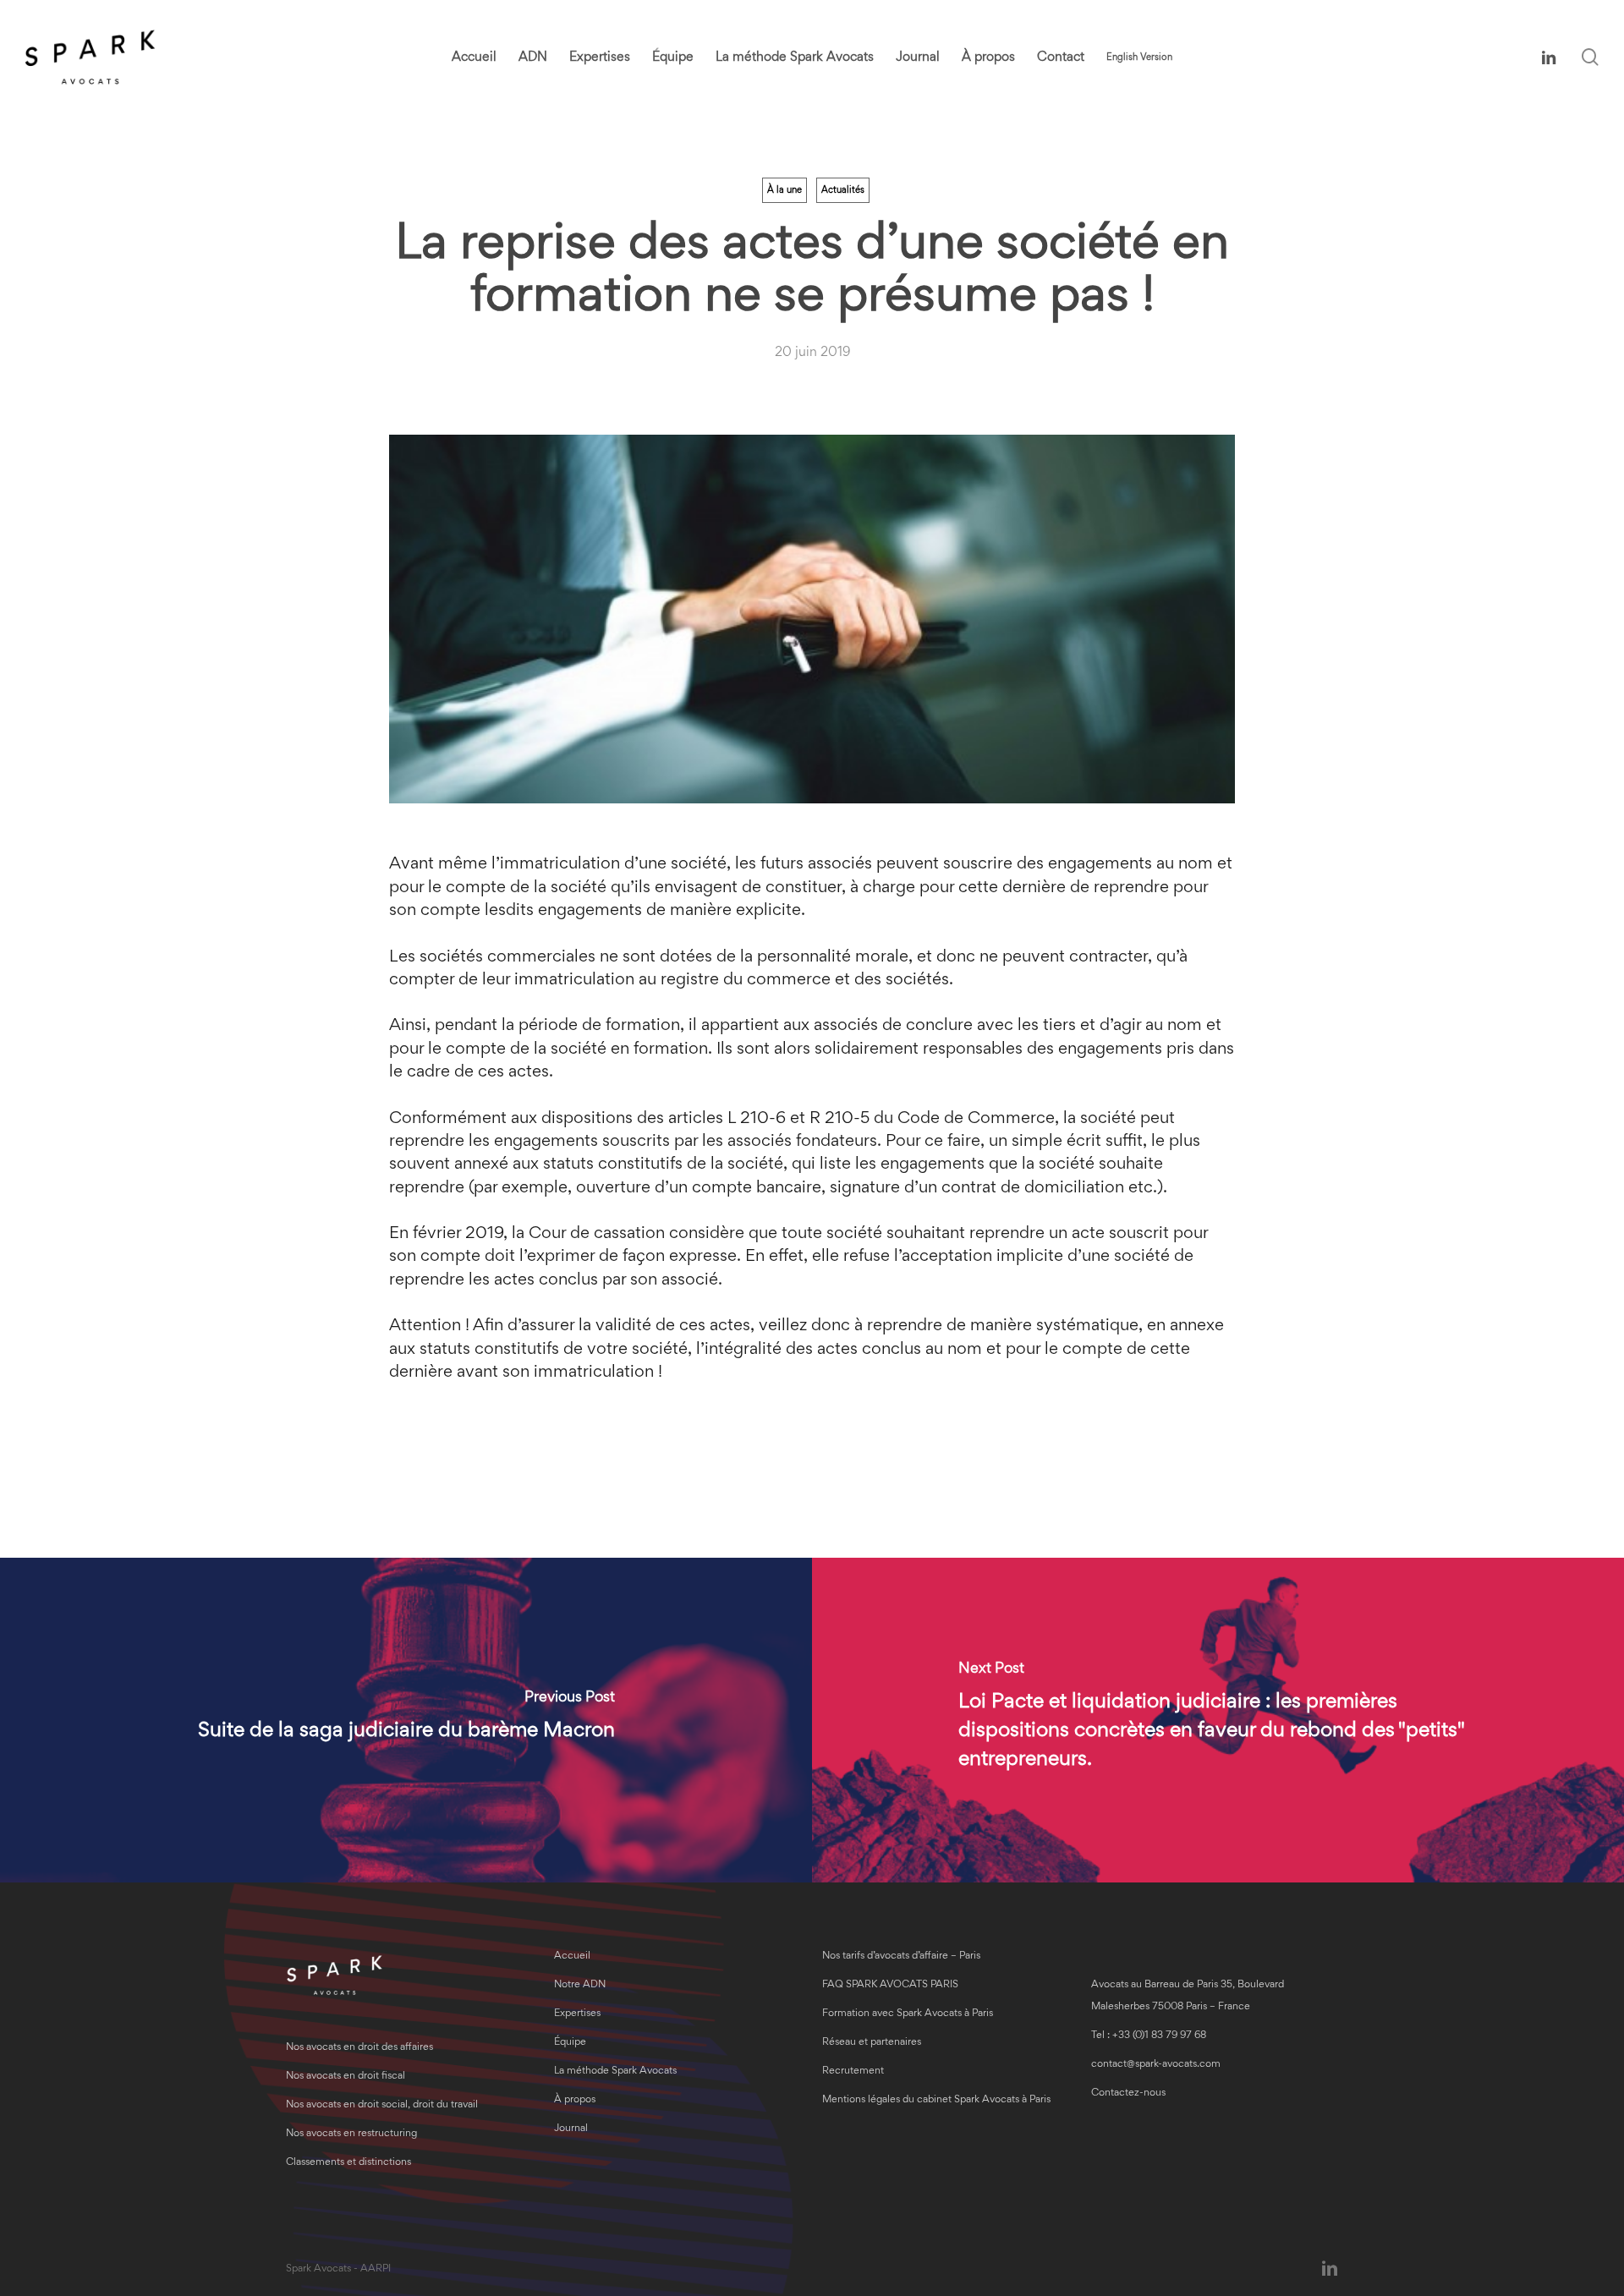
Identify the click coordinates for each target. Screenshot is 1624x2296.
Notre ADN (580, 1985)
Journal (571, 2129)
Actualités (843, 190)
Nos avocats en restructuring (351, 2134)
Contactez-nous (1128, 2093)
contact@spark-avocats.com (1156, 2065)
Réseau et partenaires (872, 2043)
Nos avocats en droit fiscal (346, 2077)
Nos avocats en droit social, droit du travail (382, 2105)
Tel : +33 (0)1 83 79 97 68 (1149, 2036)
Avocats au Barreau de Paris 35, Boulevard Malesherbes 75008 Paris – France (1188, 1996)
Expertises (577, 2014)
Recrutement (853, 2071)
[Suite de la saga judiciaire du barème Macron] (406, 1720)
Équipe (570, 2043)
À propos (575, 2100)
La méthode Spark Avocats (615, 2071)
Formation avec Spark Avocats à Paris (908, 2014)
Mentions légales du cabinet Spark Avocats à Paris (936, 2100)
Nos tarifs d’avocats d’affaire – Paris (901, 1956)
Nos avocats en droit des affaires (359, 2048)
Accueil (572, 1956)
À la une (785, 190)
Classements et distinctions (348, 2163)
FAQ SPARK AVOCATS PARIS (890, 1985)
